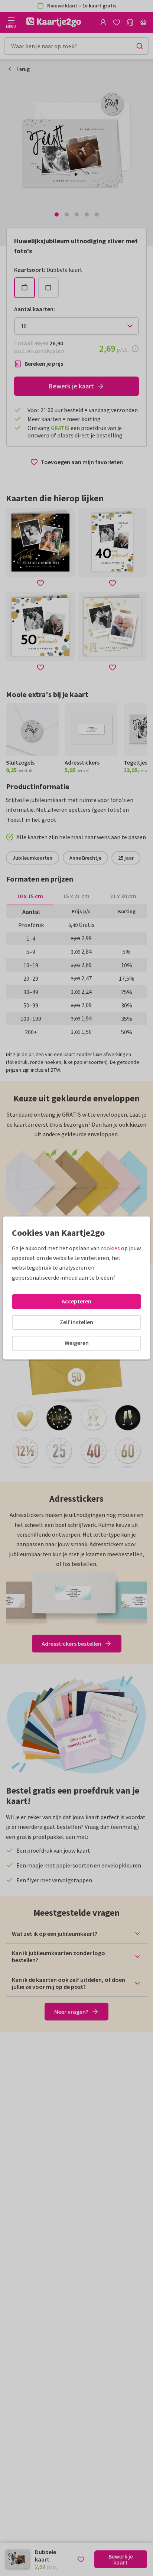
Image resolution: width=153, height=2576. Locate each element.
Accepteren (76, 1301)
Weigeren (77, 1343)
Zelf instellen (76, 1322)
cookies (110, 1248)
